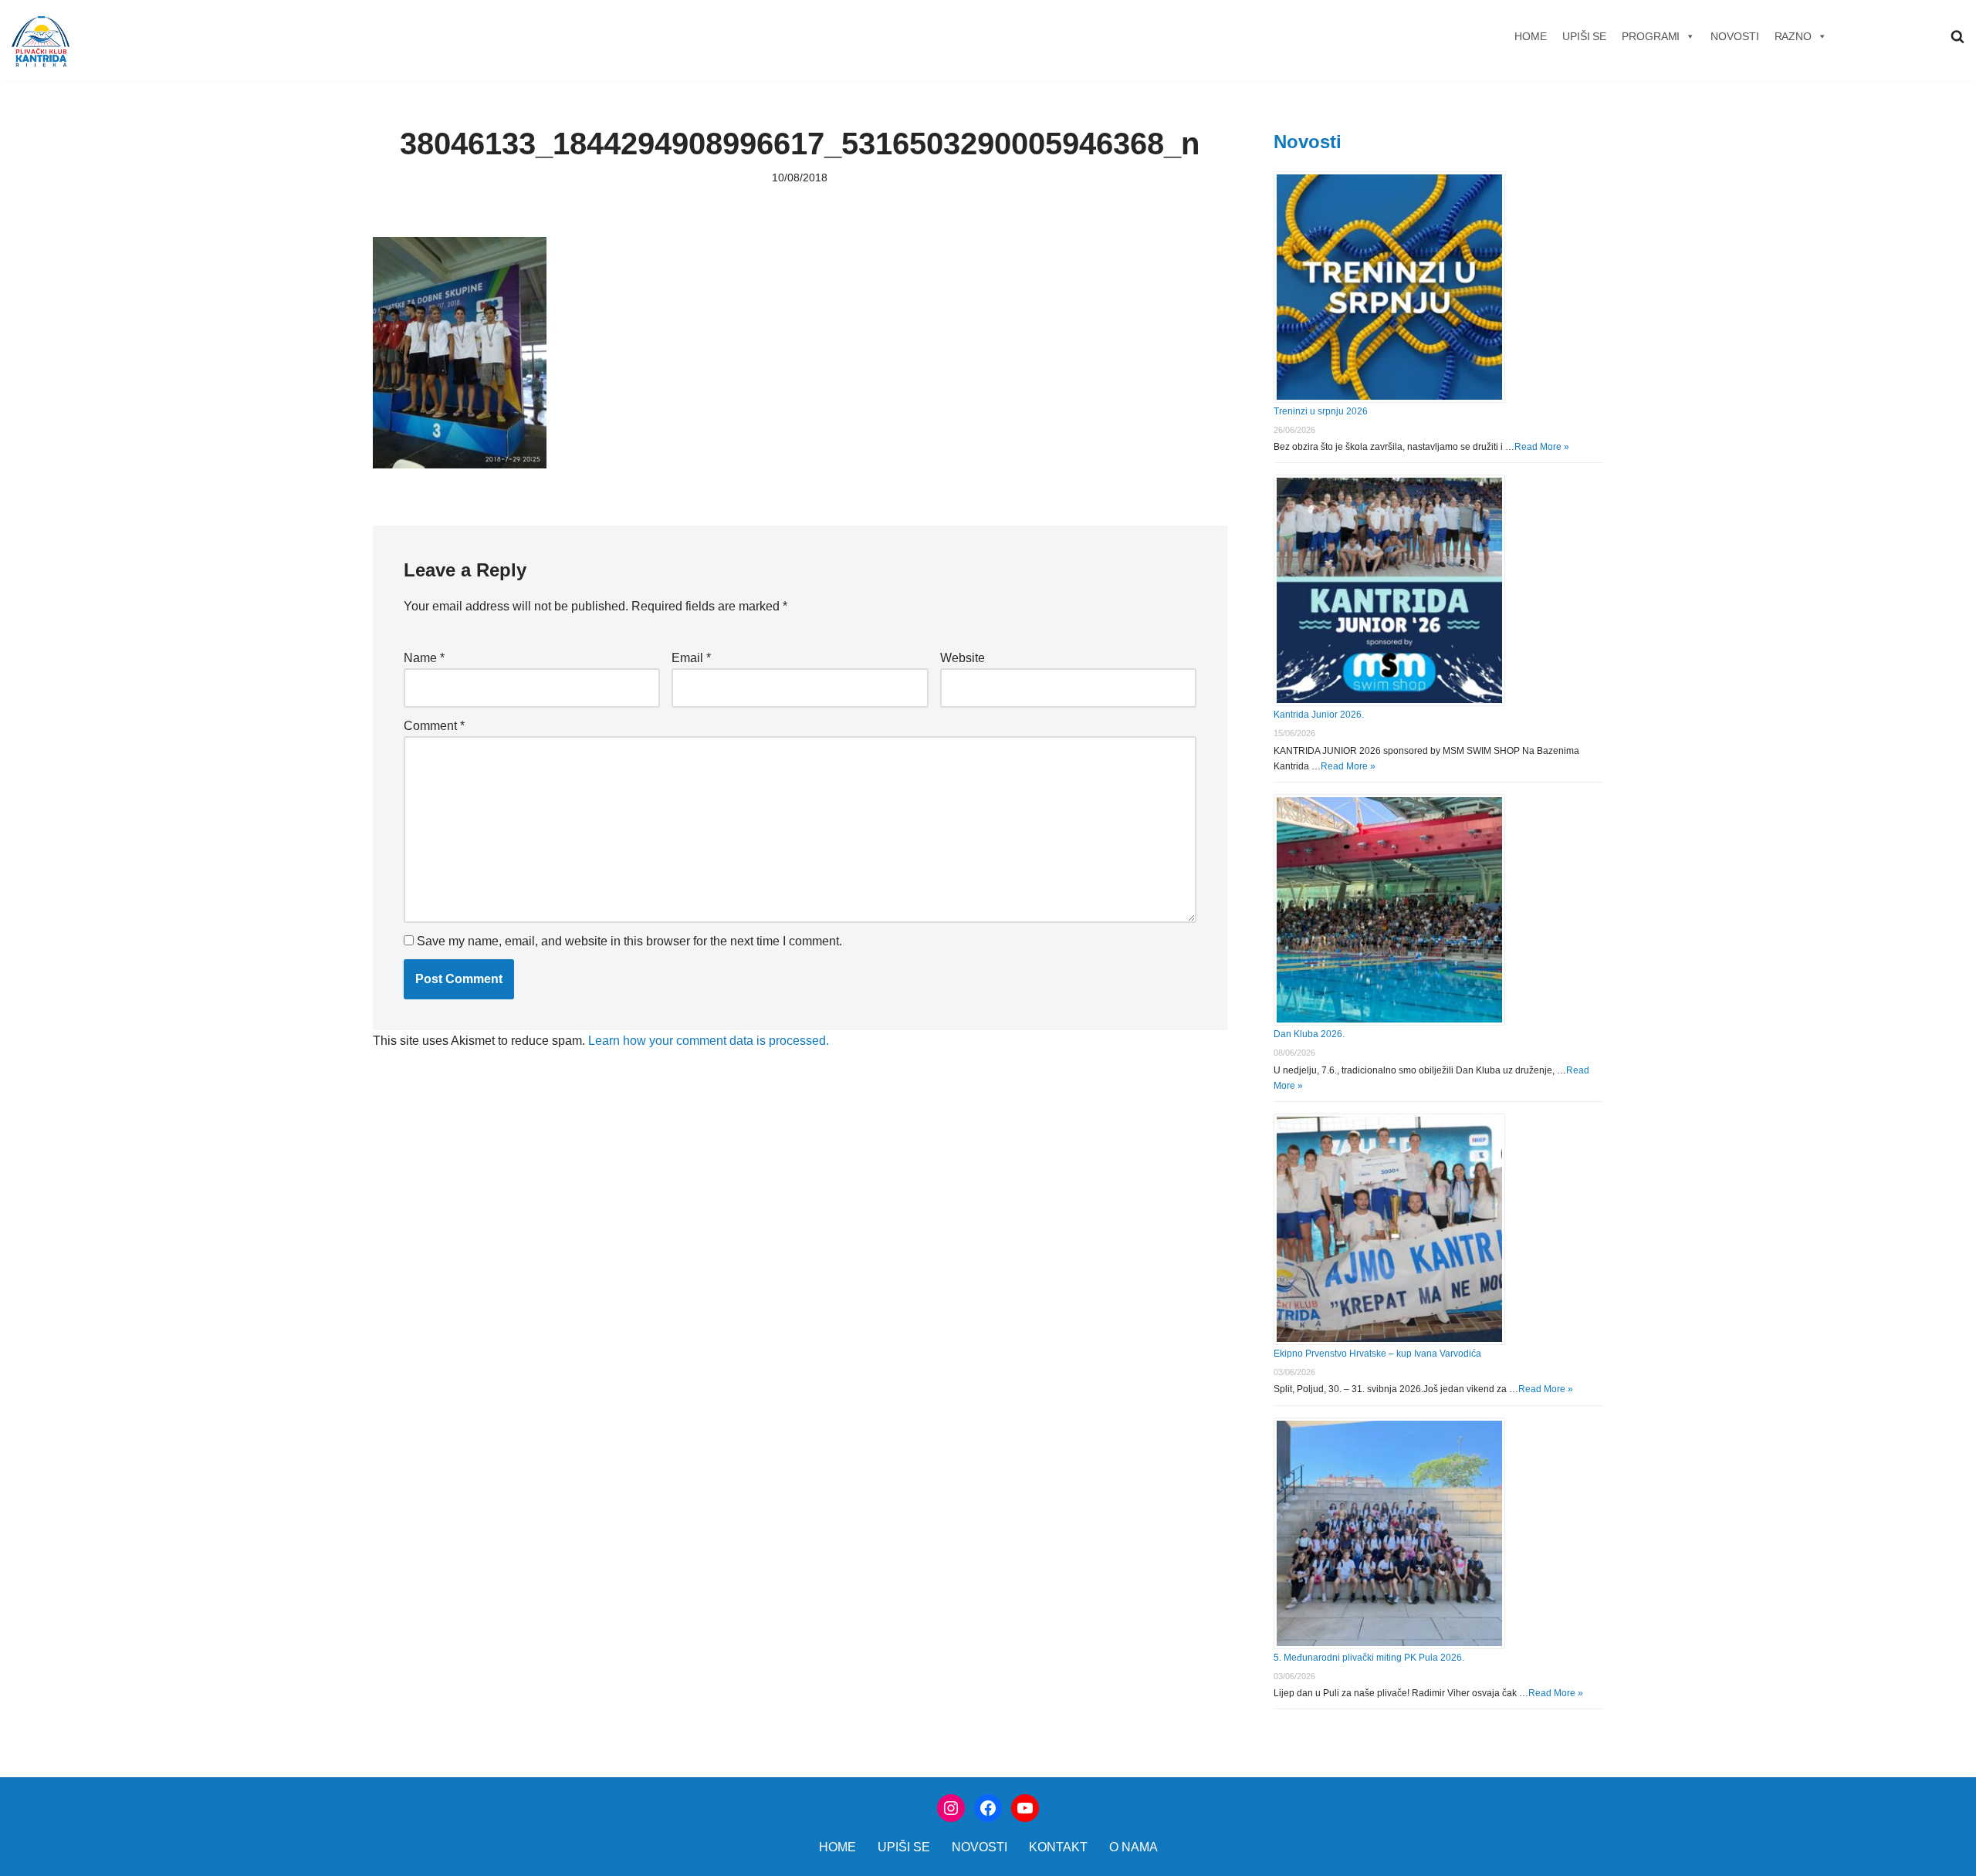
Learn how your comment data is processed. (709, 1041)
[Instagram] (951, 1808)
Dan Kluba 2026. (1309, 1034)
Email (691, 658)
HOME (1531, 36)
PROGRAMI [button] (1651, 36)
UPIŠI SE (1584, 36)
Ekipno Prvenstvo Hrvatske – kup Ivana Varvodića (1377, 1354)
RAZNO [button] (1793, 36)
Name (424, 658)
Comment (434, 726)
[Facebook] (988, 1808)
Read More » (1542, 447)
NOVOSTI (1734, 36)
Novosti (1308, 142)
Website (963, 658)
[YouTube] (1025, 1808)
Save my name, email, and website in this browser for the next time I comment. (629, 941)
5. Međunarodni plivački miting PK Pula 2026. (1369, 1658)
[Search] (1957, 36)
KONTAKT (1058, 1847)
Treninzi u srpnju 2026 (1321, 411)
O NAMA (1133, 1847)
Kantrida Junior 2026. (1319, 715)
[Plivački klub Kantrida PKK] (41, 42)
